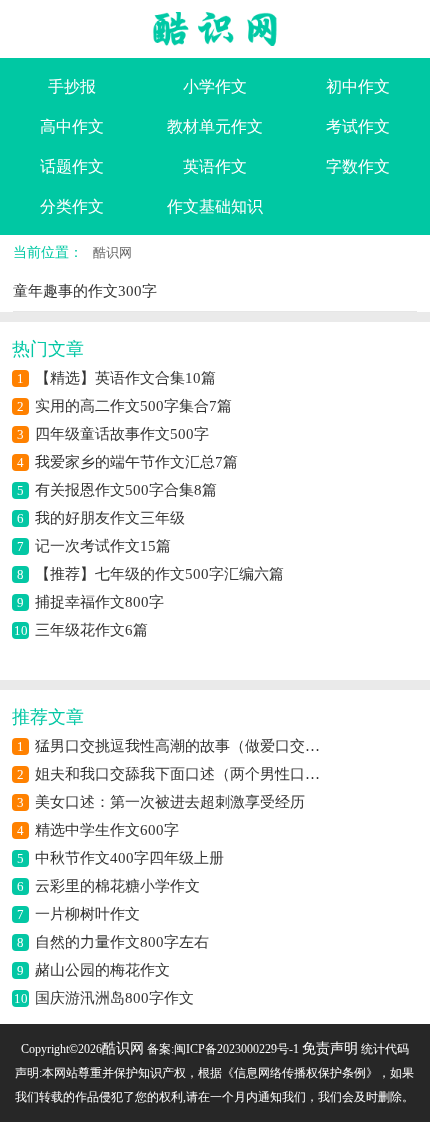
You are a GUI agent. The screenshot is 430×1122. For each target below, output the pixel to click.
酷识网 (112, 252)
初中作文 (358, 86)
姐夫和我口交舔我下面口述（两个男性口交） (180, 774)
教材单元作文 (215, 126)
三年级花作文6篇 (91, 630)
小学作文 (215, 86)
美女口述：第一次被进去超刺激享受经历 (170, 802)
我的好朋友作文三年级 (110, 518)
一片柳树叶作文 (87, 914)
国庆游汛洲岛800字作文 (114, 998)
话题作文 (72, 166)
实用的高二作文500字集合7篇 (133, 406)
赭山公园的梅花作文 (102, 970)
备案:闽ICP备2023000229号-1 (223, 1049)
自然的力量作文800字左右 (122, 942)
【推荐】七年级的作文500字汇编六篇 (159, 574)
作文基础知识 (215, 206)
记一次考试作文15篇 (103, 546)
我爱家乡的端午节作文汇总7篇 (136, 462)
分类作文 (72, 206)
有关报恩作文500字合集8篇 (126, 490)
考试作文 (358, 126)
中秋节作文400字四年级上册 (129, 858)
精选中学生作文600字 (107, 830)
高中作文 (72, 126)
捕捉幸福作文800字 (99, 602)
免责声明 (330, 1048)
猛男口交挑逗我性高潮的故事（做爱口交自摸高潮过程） (180, 746)
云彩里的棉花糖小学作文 (117, 886)
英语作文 (215, 166)
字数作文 (358, 166)
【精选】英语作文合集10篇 (125, 378)
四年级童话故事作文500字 (122, 434)
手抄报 (72, 86)
